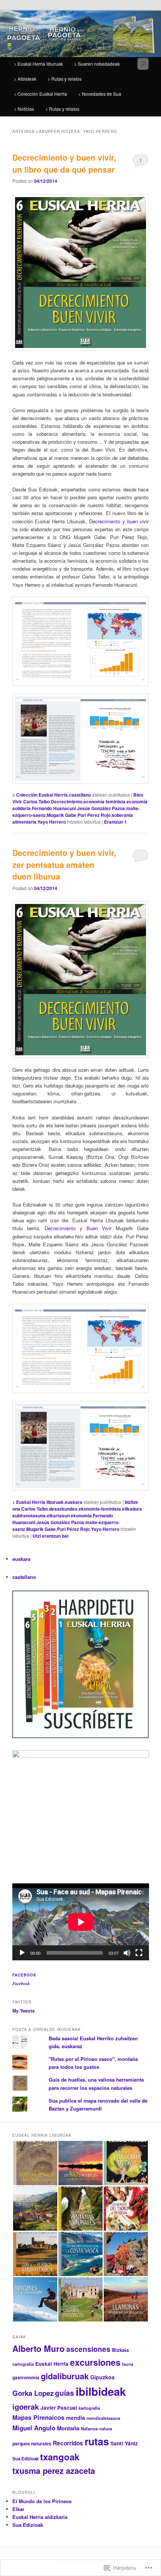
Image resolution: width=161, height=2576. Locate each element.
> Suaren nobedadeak (97, 64)
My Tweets (24, 2011)
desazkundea (63, 1509)
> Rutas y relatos (65, 79)
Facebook (24, 1975)
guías (65, 2393)
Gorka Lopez (33, 2393)
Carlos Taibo (37, 801)
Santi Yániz (124, 2443)
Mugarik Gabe (62, 815)
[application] (81, 1922)
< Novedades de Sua (100, 94)
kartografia (89, 2408)
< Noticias (24, 109)
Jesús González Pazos (101, 808)
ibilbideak (101, 2391)
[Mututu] (127, 1953)
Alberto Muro (39, 2349)
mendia (75, 2418)
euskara (74, 1502)
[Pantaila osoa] (139, 1953)
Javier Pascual (59, 2408)
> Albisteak (25, 79)
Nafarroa (89, 2428)
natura (106, 2428)
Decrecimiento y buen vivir (119, 521)
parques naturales (32, 2443)
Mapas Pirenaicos (38, 2417)
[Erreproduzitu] (22, 1953)
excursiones (95, 2362)
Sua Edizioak (25, 2459)
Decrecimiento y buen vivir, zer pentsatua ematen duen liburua (64, 864)
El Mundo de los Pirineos (42, 2501)
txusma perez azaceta (54, 2471)
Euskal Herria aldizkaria (40, 2517)
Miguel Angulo (34, 2428)
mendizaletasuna (103, 2418)
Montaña (68, 2428)
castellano (80, 795)
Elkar (18, 2509)
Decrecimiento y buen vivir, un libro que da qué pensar (64, 163)
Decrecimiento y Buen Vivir (78, 1228)
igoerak (26, 2407)
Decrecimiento (67, 801)
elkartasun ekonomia (69, 1515)
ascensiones (88, 2349)
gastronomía (26, 2377)
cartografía (23, 2364)
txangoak (60, 2457)
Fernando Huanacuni (54, 808)
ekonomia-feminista (100, 1509)
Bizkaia (120, 2350)
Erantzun (116, 822)
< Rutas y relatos (62, 109)
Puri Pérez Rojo (94, 815)
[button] (35, 2163)
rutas (97, 2441)
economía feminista (104, 801)
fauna (128, 2364)
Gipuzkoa (102, 2377)
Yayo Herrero (52, 822)
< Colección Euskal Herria (40, 94)
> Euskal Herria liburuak (38, 64)
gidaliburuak (65, 2376)
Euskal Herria (52, 2364)
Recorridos (68, 2443)
